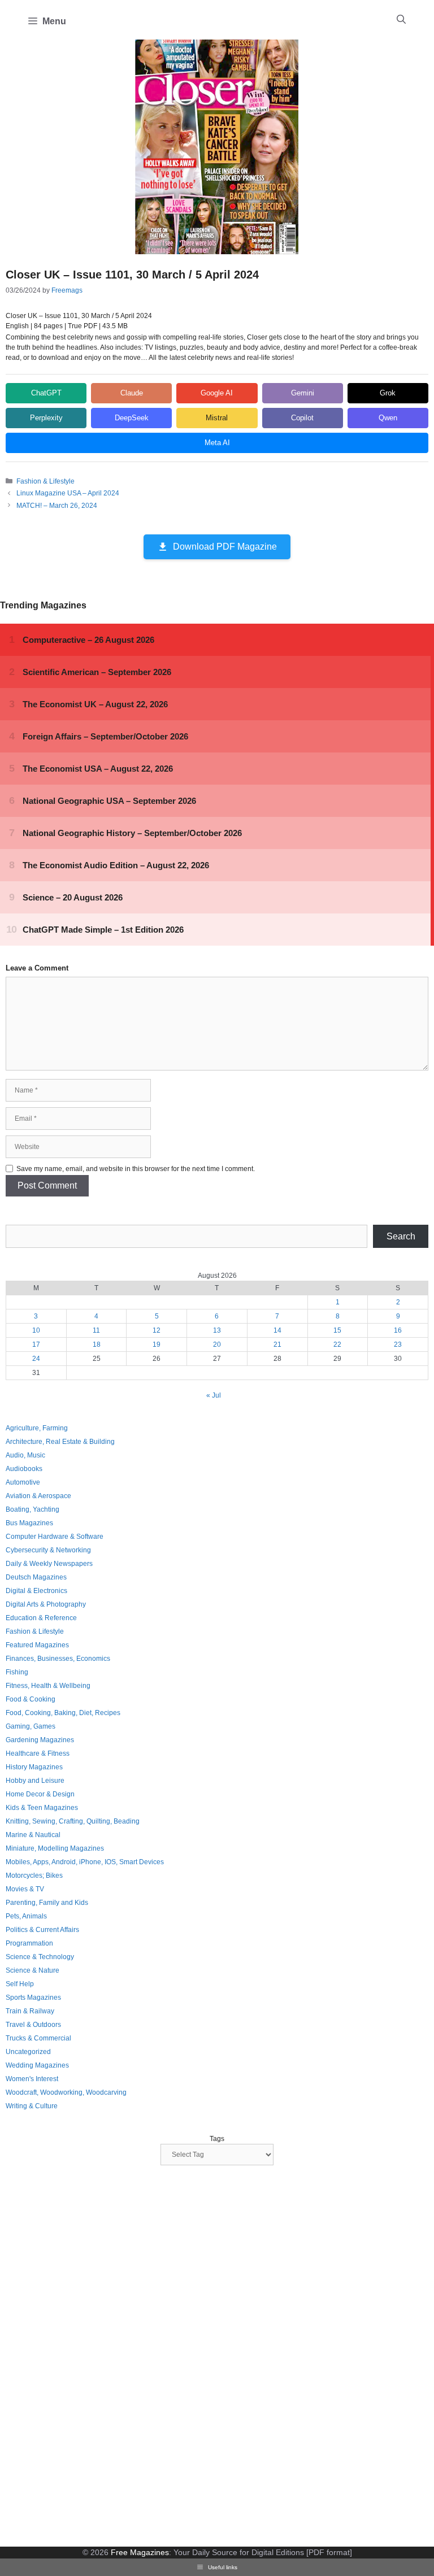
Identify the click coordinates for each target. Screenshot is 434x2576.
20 (217, 1344)
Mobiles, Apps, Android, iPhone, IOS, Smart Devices (85, 1862)
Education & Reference (41, 1618)
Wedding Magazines (37, 2065)
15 (337, 1330)
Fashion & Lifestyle (45, 481)
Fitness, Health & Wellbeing (48, 1686)
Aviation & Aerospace (38, 1496)
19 (157, 1344)
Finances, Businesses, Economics (58, 1659)
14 (277, 1330)
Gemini (303, 393)
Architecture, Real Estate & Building (60, 1442)
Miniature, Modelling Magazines (55, 1848)
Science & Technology (40, 1957)
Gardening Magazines (40, 1740)
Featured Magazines (37, 1645)
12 (157, 1330)
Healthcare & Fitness (38, 1753)
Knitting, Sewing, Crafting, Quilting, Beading (73, 1821)
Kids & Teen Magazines (42, 1808)
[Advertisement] (90, 2357)
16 (398, 1330)
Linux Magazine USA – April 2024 (68, 493)
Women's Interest (32, 2079)
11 (96, 1330)
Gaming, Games (31, 1726)
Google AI (217, 393)
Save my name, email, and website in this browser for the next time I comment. (136, 1169)
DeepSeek (132, 418)
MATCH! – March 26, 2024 (57, 506)
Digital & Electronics (36, 1591)
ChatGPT (46, 393)
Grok (388, 393)
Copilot (302, 418)
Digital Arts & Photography (46, 1604)
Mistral (217, 418)
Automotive (23, 1482)
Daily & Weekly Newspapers (49, 1564)
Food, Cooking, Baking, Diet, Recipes (63, 1713)
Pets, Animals (26, 1916)
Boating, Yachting (32, 1509)
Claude (132, 393)
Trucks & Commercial (38, 2038)
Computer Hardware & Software (55, 1537)
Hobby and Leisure (35, 1781)
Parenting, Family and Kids (47, 1903)
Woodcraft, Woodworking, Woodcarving (66, 2092)
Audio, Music (25, 1455)
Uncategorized (28, 2052)
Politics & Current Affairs (42, 1930)
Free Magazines (140, 2552)
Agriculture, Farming (37, 1428)
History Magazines (34, 1767)
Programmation (29, 1943)
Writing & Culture (32, 2106)
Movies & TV (25, 1889)
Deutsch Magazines (36, 1577)
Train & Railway (30, 2011)
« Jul (214, 1395)
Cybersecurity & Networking (48, 1550)
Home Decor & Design (40, 1794)
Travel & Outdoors (33, 2025)
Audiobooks (24, 1469)
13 (217, 1330)
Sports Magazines (33, 1998)
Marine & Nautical (33, 1835)
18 (97, 1344)
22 (337, 1344)
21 (277, 1344)
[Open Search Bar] (401, 20)
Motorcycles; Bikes (34, 1876)
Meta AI (217, 443)
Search (401, 1236)
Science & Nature (32, 1970)
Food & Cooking (31, 1699)
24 (36, 1359)
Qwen (388, 418)
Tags (217, 2139)
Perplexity (46, 418)
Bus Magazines (29, 1523)
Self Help (20, 1984)
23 (398, 1344)
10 (36, 1330)
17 (36, 1344)
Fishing (17, 1672)
